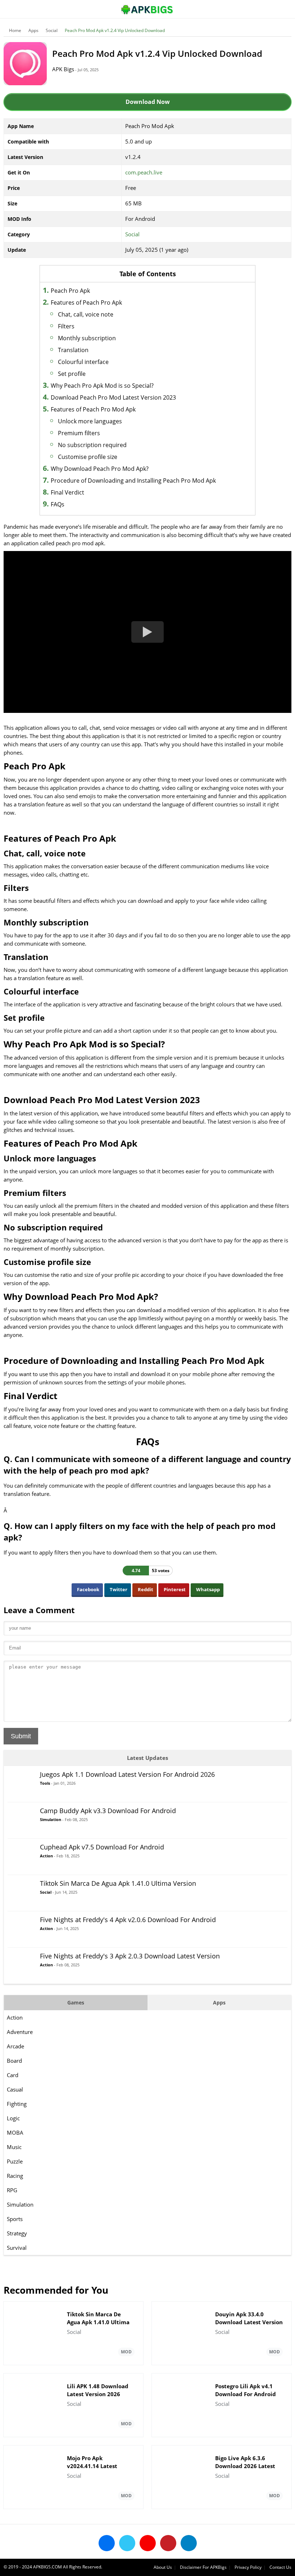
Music (14, 2147)
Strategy (17, 2233)
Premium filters (79, 433)
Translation (73, 350)
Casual (15, 2089)
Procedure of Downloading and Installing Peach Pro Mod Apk (133, 481)
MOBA (15, 2133)
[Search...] (268, 6)
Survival (17, 2248)
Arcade (15, 2046)
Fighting (17, 2104)
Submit (21, 1736)
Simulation (20, 2204)
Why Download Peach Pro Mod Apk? (100, 469)
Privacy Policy (248, 2567)
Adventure (20, 2032)
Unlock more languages (90, 421)
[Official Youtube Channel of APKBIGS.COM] (148, 2543)
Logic (13, 2118)
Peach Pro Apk (70, 291)
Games (76, 2002)
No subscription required (92, 445)
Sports (15, 2219)
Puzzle (15, 2161)
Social (52, 30)
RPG (12, 2190)
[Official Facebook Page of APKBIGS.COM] (107, 2543)
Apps (33, 30)
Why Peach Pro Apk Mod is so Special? (102, 386)
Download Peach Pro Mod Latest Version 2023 (113, 397)
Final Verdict (67, 492)
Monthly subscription (87, 338)
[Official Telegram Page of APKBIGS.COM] (189, 2543)
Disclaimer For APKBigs (203, 2567)
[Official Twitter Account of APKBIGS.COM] (127, 2543)
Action (15, 2017)
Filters (66, 326)
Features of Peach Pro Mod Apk (93, 409)
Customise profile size (88, 457)
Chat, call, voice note (86, 314)
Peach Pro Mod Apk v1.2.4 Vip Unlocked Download (115, 30)
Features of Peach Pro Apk (86, 302)
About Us (163, 2567)
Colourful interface (83, 362)
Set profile (72, 374)
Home (15, 30)
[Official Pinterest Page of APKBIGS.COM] (168, 2543)
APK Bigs (63, 69)
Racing (15, 2176)
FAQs (58, 504)
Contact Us (280, 2567)
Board (14, 2061)
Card (13, 2075)
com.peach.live (144, 172)
